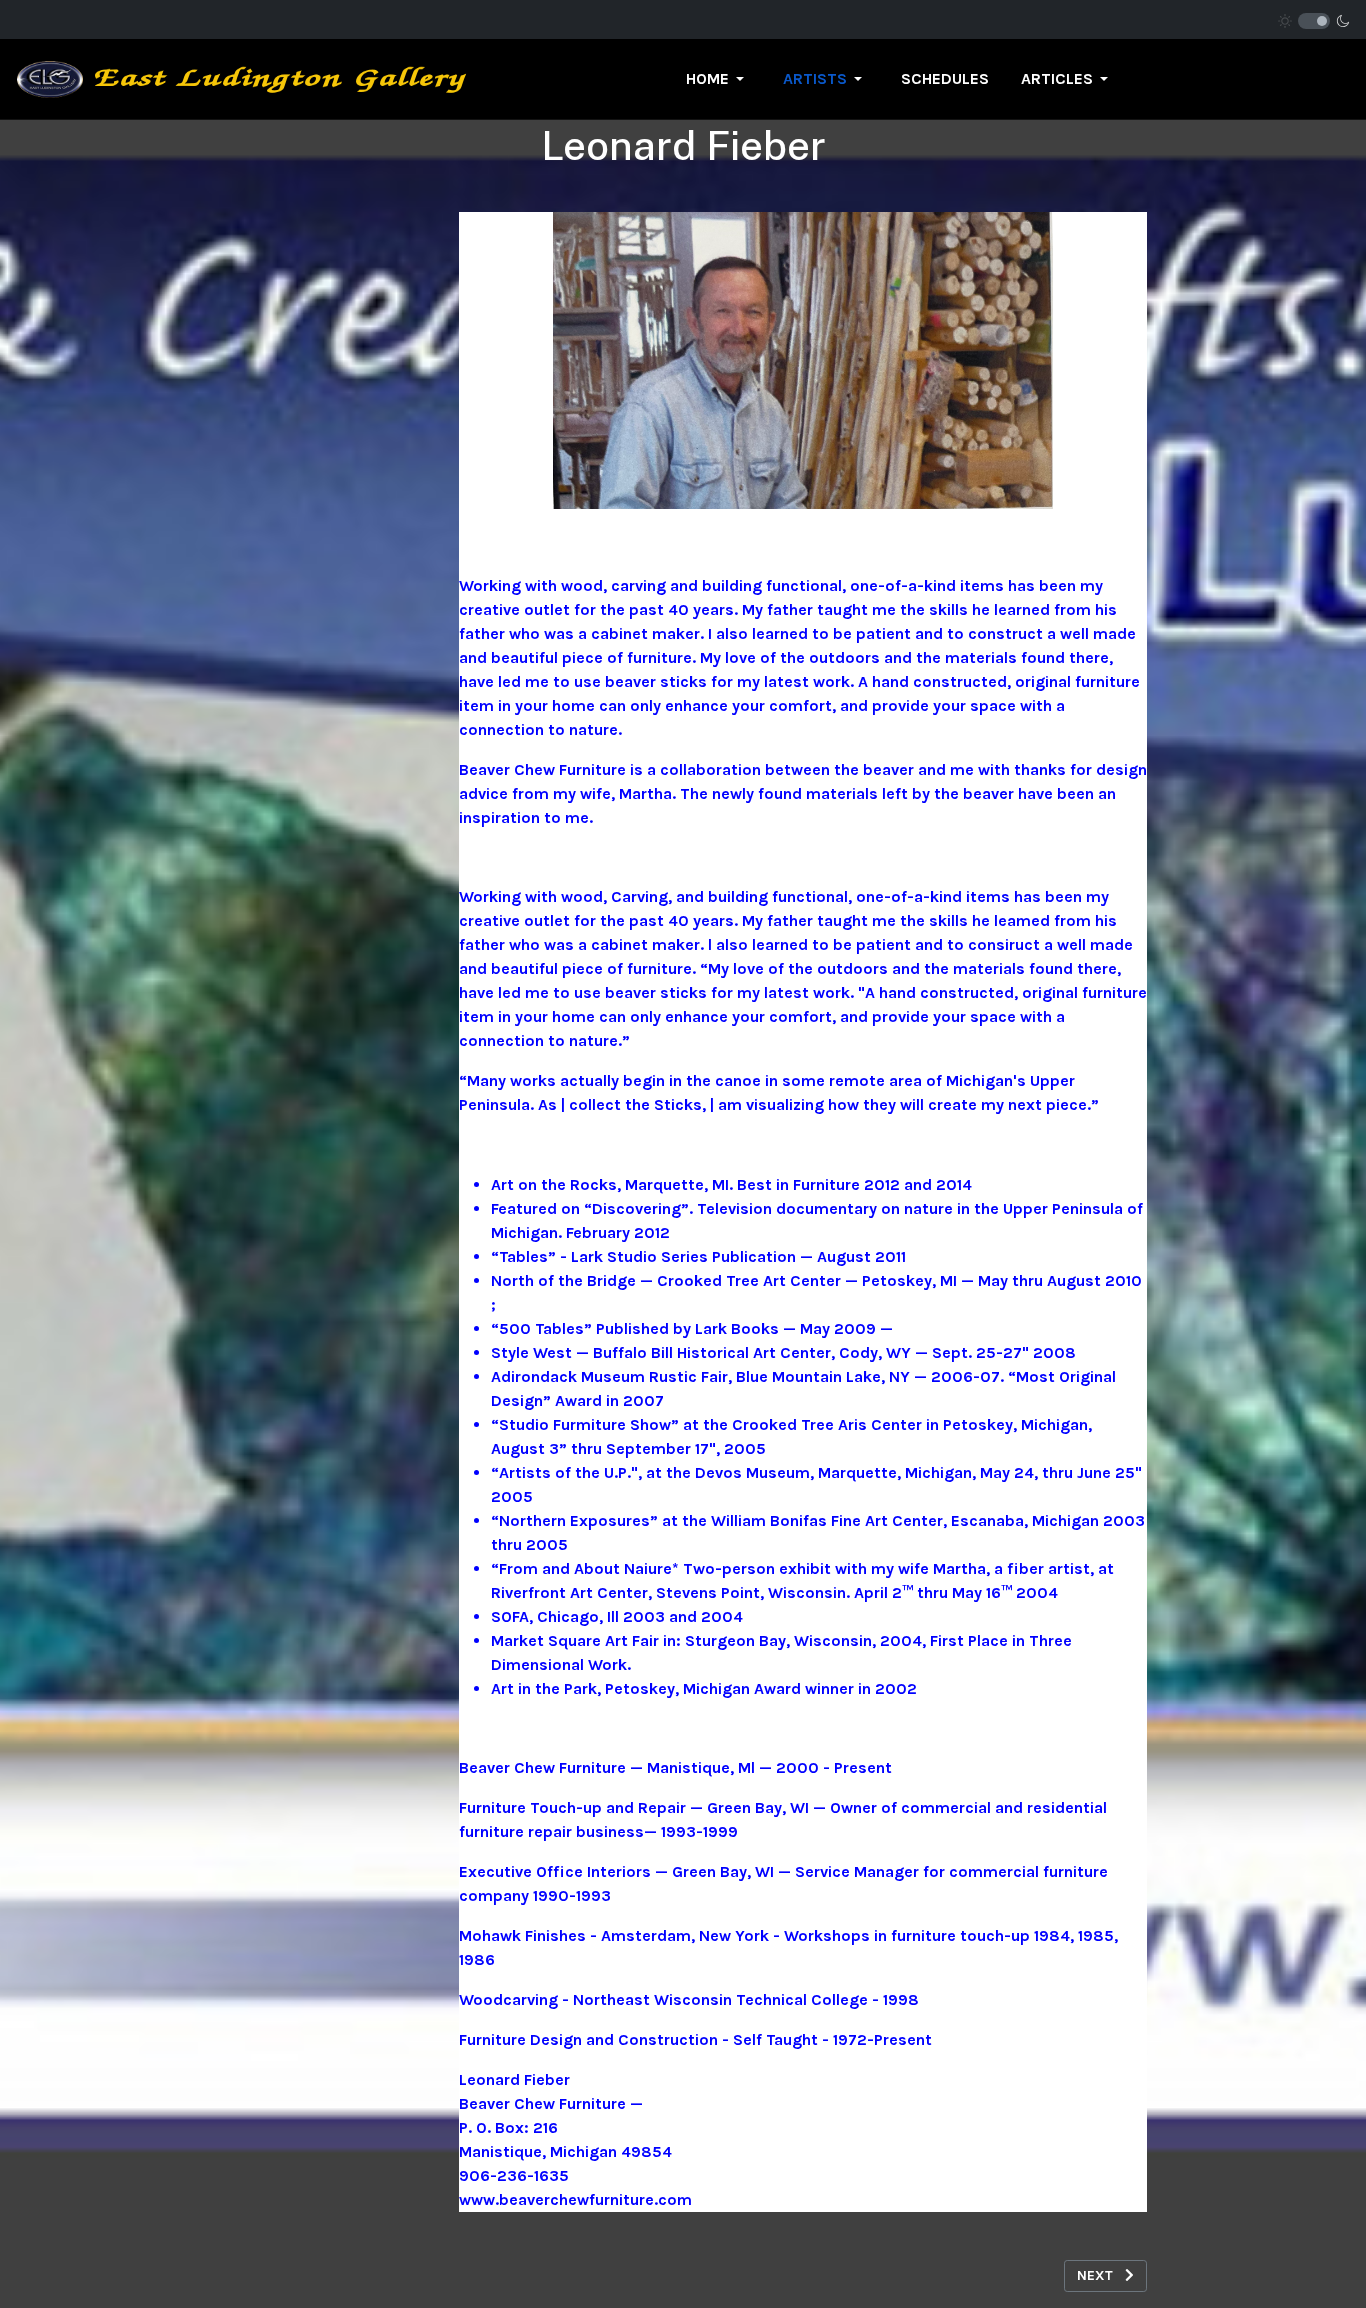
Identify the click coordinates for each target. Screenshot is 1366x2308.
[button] (718, 79)
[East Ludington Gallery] (241, 77)
